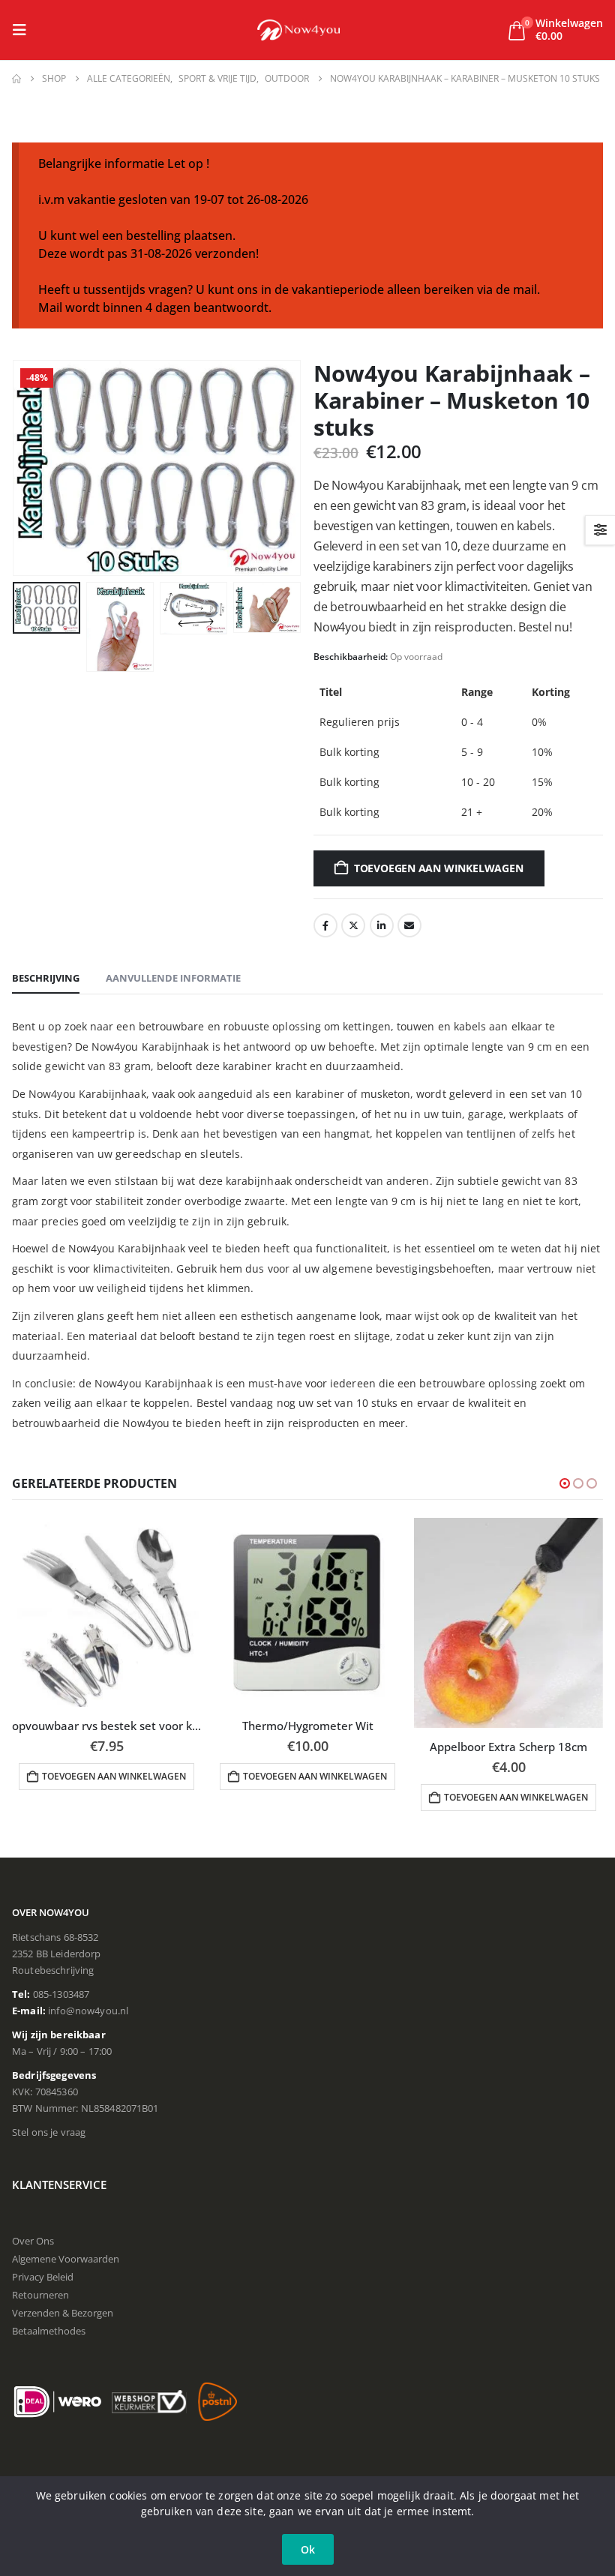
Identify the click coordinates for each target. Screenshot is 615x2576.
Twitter (353, 925)
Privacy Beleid (43, 2277)
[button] (24, 30)
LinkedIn (382, 925)
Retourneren (40, 2295)
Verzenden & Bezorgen (63, 2313)
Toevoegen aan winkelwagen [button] (114, 1776)
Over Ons (33, 2241)
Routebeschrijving (53, 1970)
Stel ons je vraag (49, 2132)
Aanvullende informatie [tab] (173, 978)
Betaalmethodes (49, 2331)
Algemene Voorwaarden (66, 2259)
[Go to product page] (106, 1612)
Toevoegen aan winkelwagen (439, 868)
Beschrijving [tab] (46, 978)
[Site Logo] (298, 30)
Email (409, 925)
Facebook (325, 925)
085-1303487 (61, 1994)
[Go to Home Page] (16, 79)
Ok (308, 2549)
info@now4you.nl (88, 2011)
